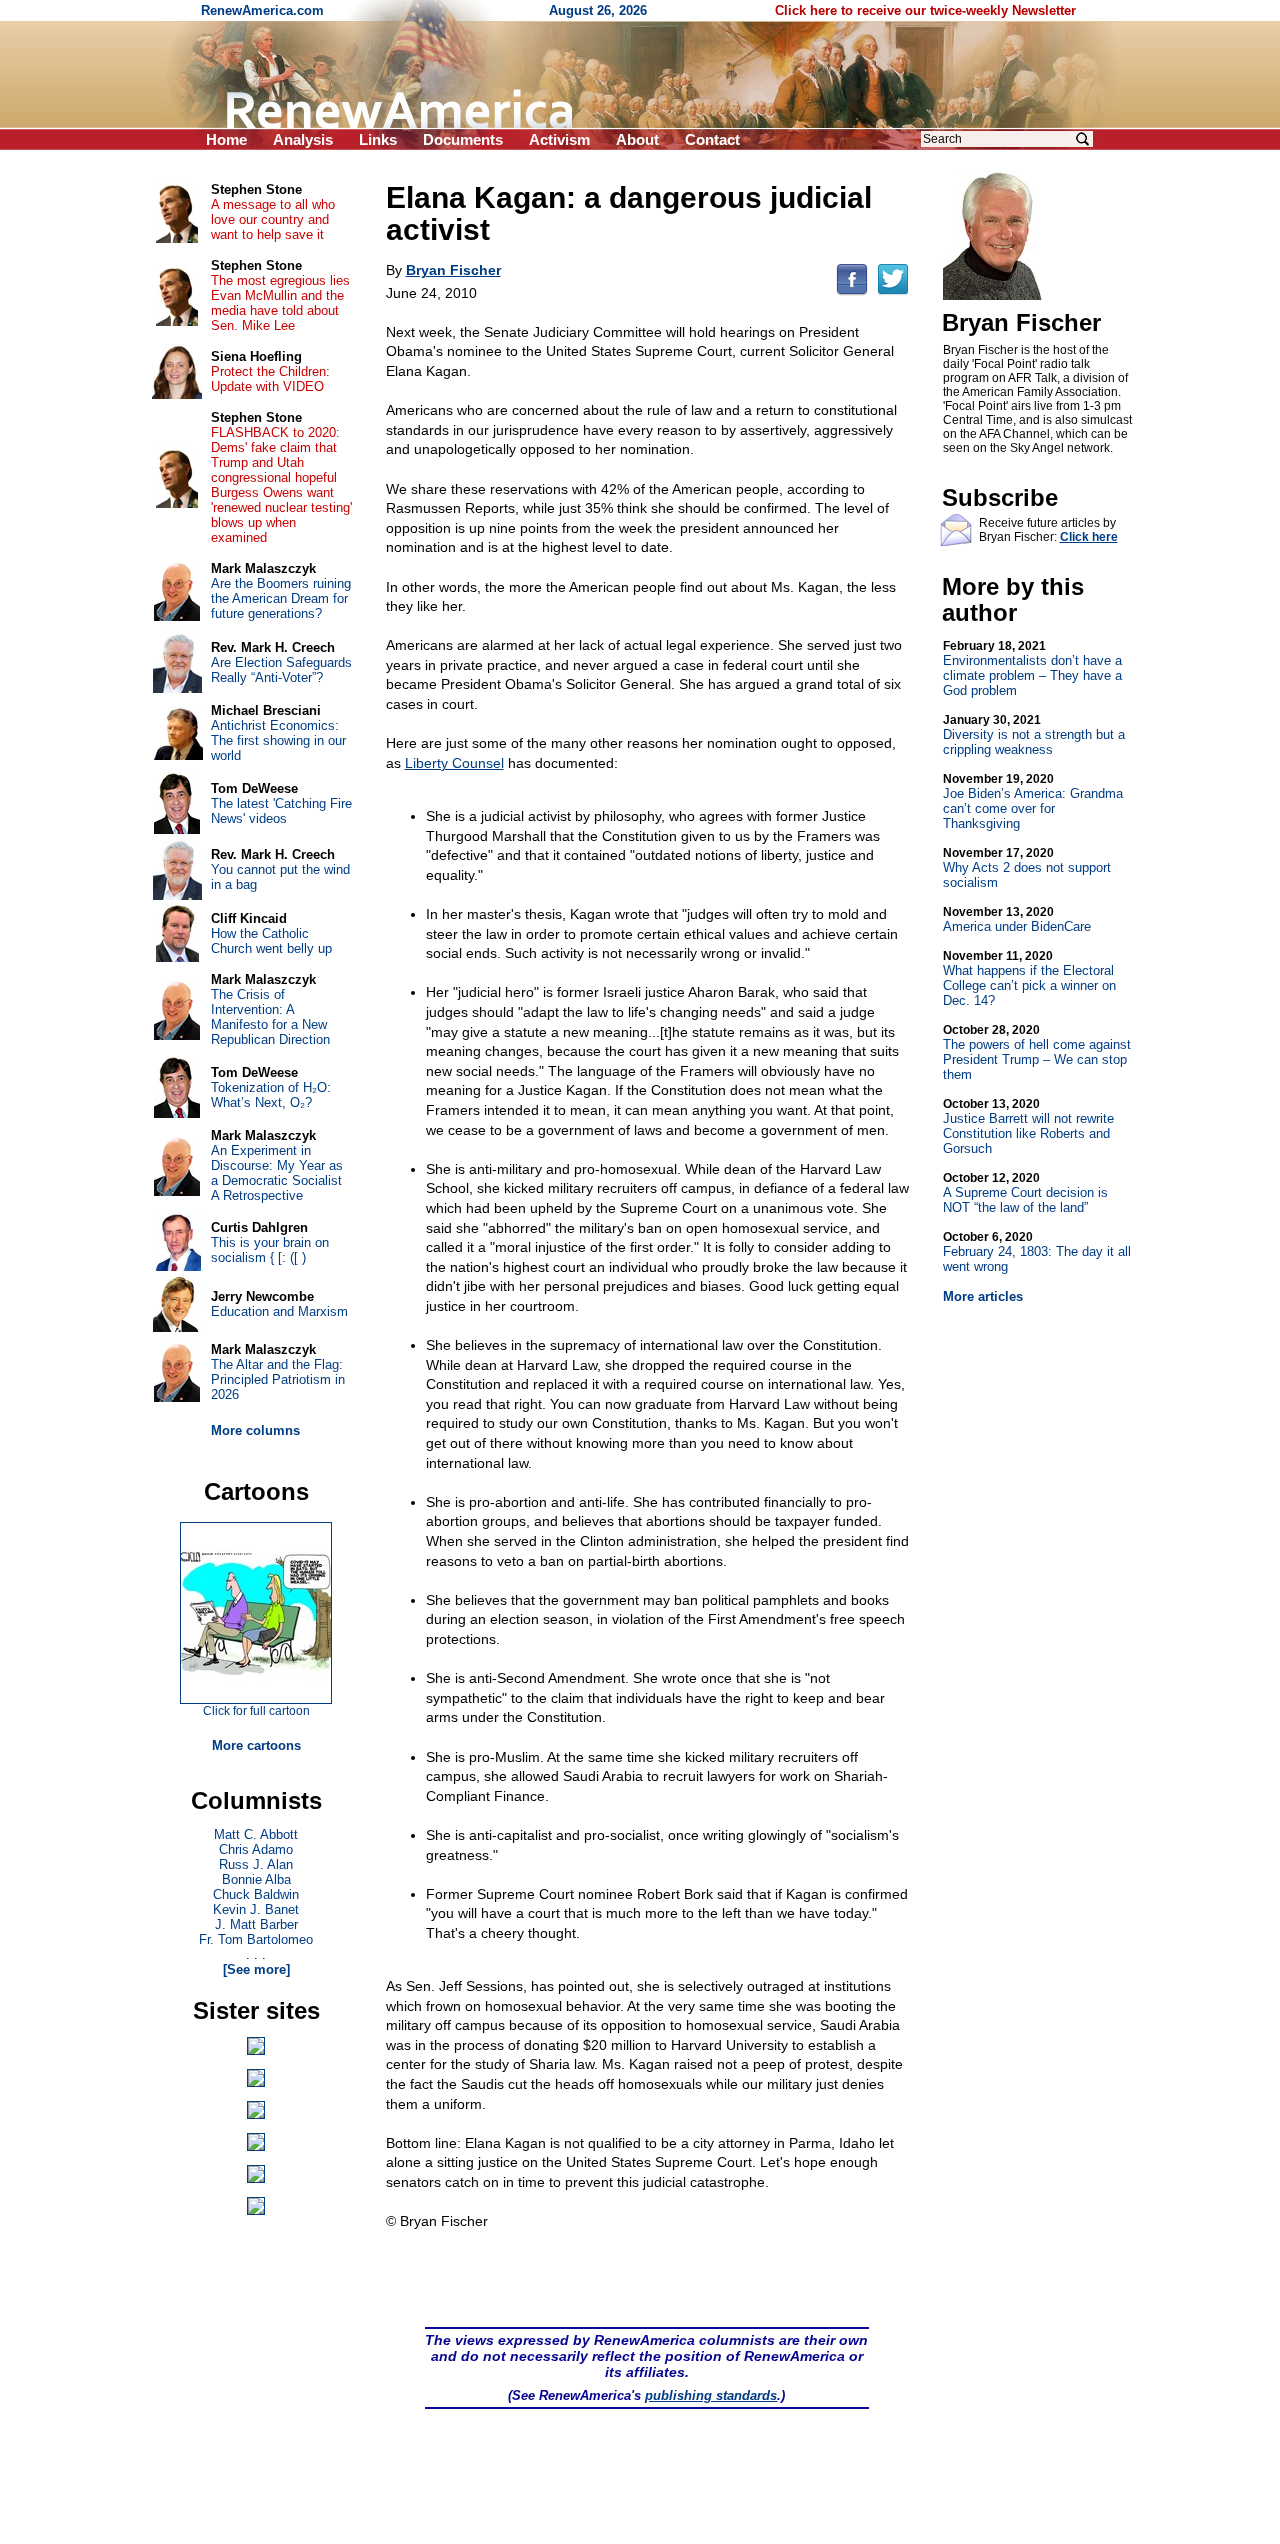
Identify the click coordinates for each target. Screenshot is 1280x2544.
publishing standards (711, 2395)
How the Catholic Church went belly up (271, 941)
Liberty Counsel (454, 763)
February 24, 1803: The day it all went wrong (1037, 1252)
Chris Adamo (256, 1849)
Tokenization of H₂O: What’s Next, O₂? (271, 1095)
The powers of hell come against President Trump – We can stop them (1037, 1052)
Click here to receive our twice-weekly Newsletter (925, 10)
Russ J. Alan (256, 1864)
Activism (559, 139)
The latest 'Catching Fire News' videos (281, 811)
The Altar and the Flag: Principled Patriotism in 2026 (278, 1379)
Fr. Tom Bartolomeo (256, 1939)
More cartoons (256, 1745)
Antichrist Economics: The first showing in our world (278, 740)
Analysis (303, 139)
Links (378, 139)
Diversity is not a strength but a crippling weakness (1034, 735)
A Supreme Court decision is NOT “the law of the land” (1025, 1193)
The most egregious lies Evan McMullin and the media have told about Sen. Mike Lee (280, 303)
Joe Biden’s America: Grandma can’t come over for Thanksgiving (1033, 801)
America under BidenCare (1017, 919)
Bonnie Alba (256, 1879)
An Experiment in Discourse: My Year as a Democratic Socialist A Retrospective (277, 1173)
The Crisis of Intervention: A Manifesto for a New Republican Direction (270, 1017)
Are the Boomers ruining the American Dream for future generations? (281, 598)
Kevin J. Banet (256, 1909)
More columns (255, 1430)
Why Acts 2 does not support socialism (1027, 868)
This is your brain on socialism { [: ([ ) (270, 1250)
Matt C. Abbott (256, 1834)
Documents (463, 139)
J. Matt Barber (256, 1924)
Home (226, 139)
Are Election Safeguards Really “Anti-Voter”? (281, 670)
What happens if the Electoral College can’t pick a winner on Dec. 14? (1029, 978)
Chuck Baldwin (256, 1894)
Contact (712, 139)
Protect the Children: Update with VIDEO (270, 379)
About (637, 139)
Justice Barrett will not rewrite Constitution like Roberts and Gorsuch (1028, 1126)
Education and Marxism (279, 1311)
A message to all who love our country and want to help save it (273, 219)
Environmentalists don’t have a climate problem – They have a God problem (1032, 668)
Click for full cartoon (256, 1711)
